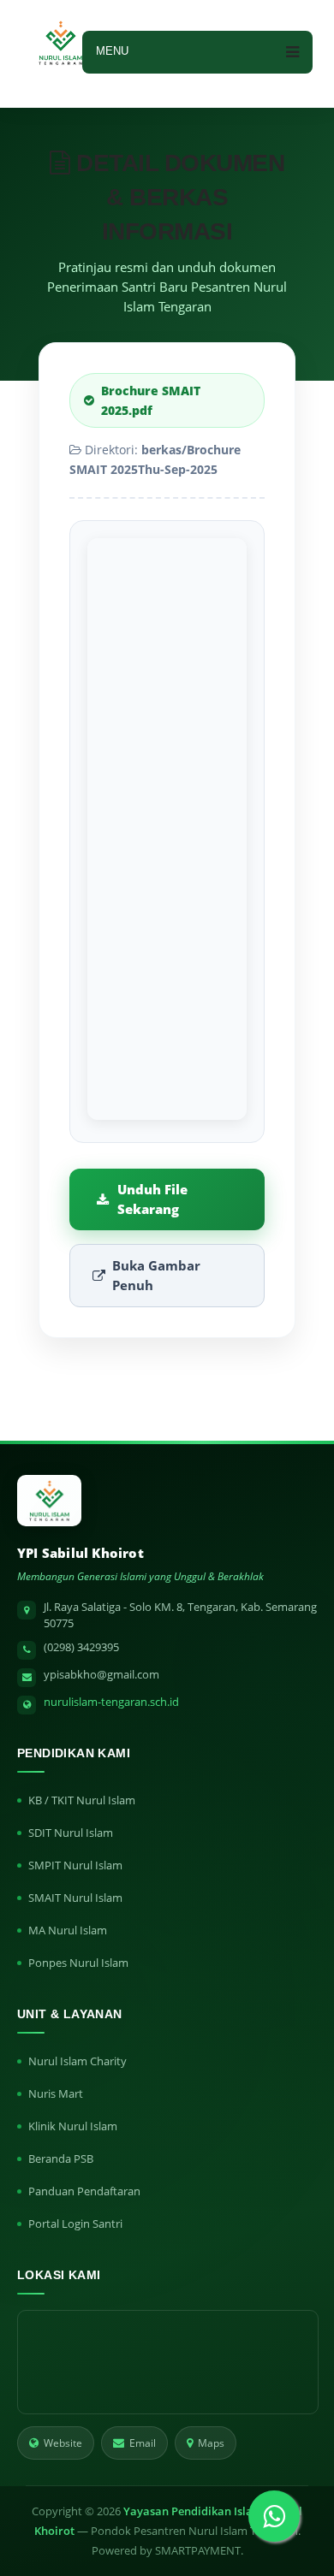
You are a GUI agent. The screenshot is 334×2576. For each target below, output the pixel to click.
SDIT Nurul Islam (71, 1833)
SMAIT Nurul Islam (75, 1898)
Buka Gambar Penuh (156, 1275)
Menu (112, 51)
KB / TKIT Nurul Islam (82, 1800)
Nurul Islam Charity (78, 2061)
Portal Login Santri (75, 2224)
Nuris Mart (56, 2093)
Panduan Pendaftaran (84, 2191)
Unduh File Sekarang (152, 1199)
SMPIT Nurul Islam (75, 1865)
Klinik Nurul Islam (73, 2126)
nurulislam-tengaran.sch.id (111, 1702)
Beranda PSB (61, 2159)
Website (63, 2443)
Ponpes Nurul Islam (78, 1963)
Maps (211, 2443)
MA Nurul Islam (68, 1930)
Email (143, 2443)
